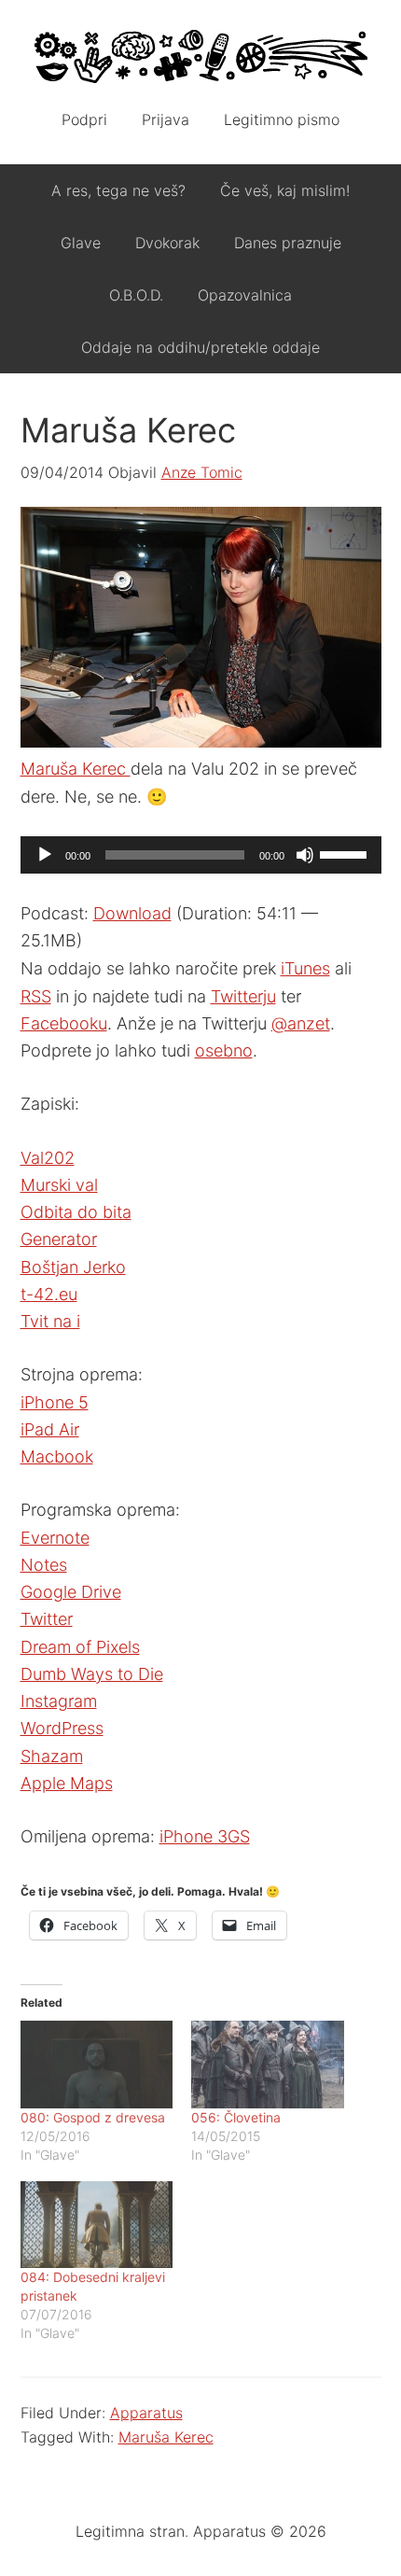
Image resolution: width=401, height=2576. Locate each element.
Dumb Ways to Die (92, 1674)
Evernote (55, 1538)
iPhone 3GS (205, 1836)
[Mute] (305, 855)
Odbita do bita (76, 1212)
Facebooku (64, 1023)
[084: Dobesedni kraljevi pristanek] (97, 2225)
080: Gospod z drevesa (93, 2117)
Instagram (59, 1701)
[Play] (45, 855)
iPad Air (50, 1429)
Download (132, 913)
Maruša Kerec (76, 769)
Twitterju (243, 996)
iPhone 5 (55, 1402)
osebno (224, 1050)
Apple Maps (67, 1783)
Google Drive (71, 1592)
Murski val (59, 1185)
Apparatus (201, 56)
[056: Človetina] (268, 2064)
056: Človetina (236, 2117)
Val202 (48, 1158)
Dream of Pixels (80, 1647)
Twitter (47, 1619)
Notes (44, 1565)
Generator (59, 1239)
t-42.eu (49, 1294)
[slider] (346, 853)
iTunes (305, 968)
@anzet (301, 1023)
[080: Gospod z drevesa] (97, 2064)
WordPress (62, 1728)
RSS (36, 996)
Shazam (52, 1756)
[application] (201, 855)
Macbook (57, 1456)
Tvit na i (50, 1321)
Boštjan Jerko (73, 1267)
